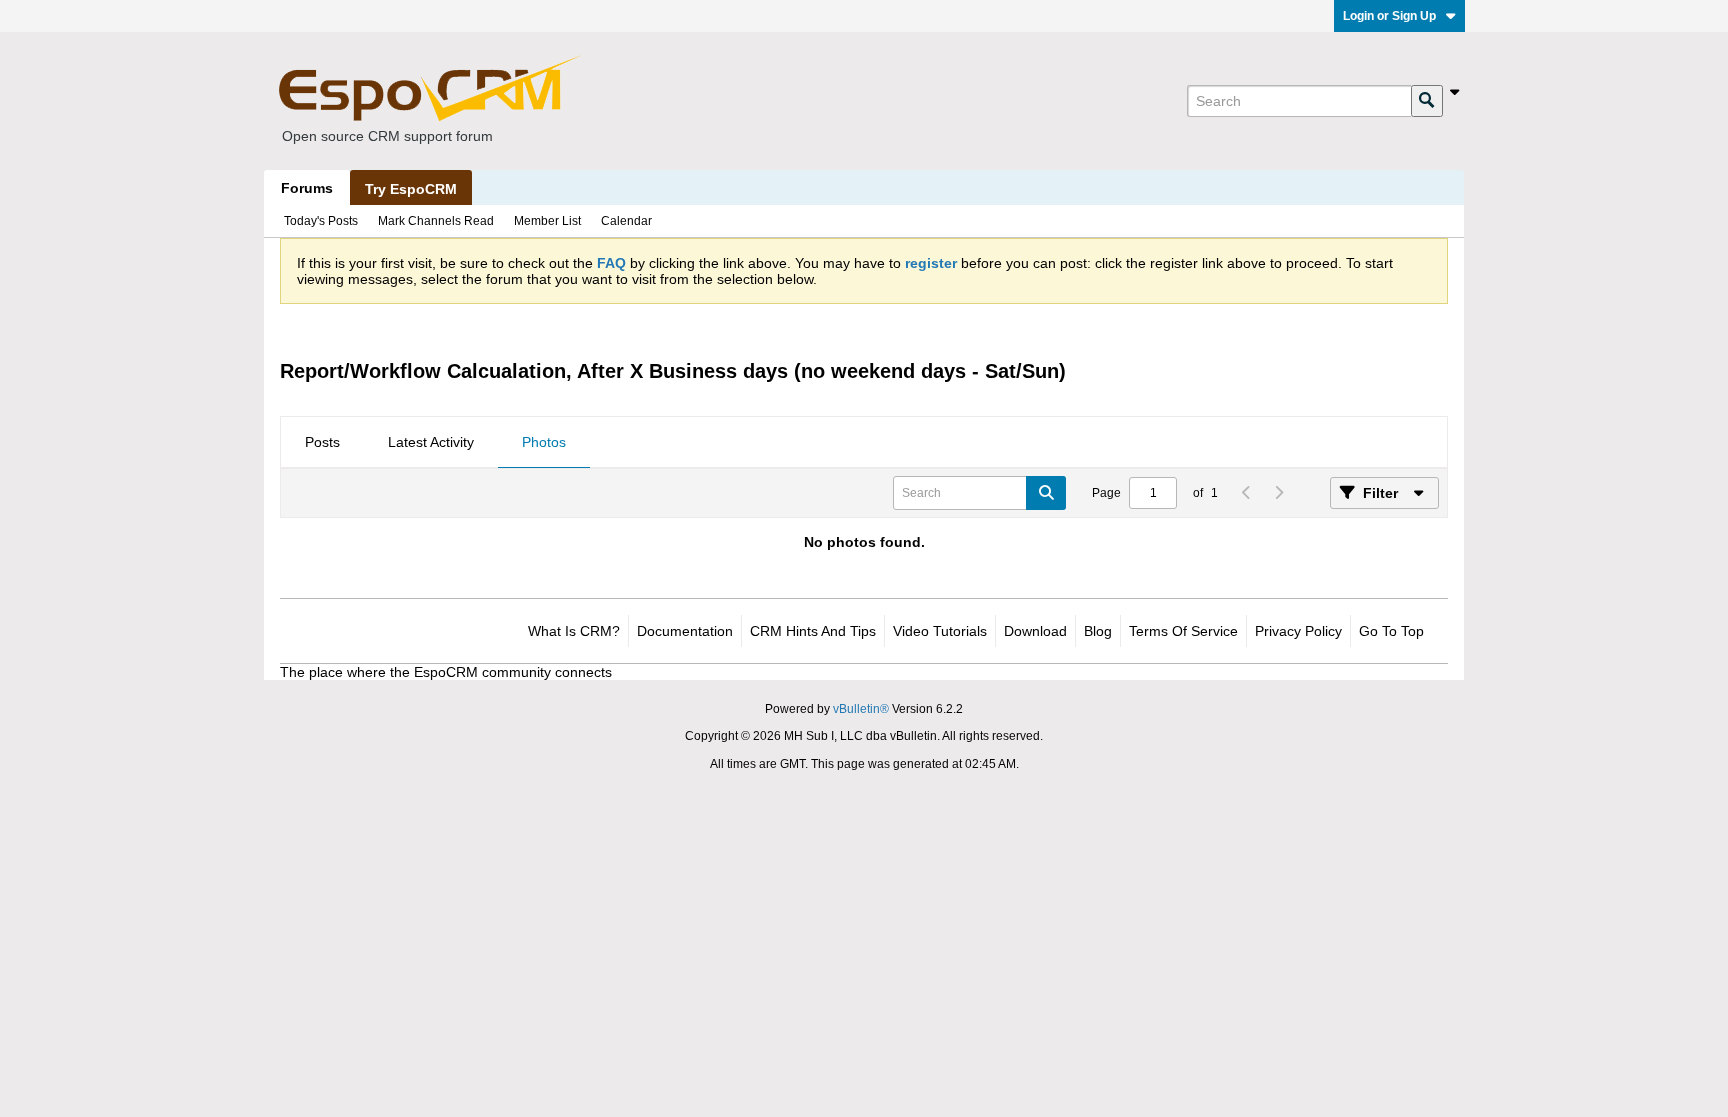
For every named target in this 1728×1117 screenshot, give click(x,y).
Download (1035, 631)
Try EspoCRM (411, 189)
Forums (307, 188)
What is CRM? (574, 631)
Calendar (626, 221)
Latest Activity (431, 442)
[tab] (322, 443)
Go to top (1391, 631)
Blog (1098, 631)
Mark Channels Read (436, 221)
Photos (544, 442)
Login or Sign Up (1389, 16)
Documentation (685, 631)
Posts (322, 442)
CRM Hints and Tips (813, 631)
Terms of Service (1183, 631)
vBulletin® (861, 709)
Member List (547, 221)
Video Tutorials (940, 631)
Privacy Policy (1298, 631)
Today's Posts (321, 221)
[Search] (1427, 101)
